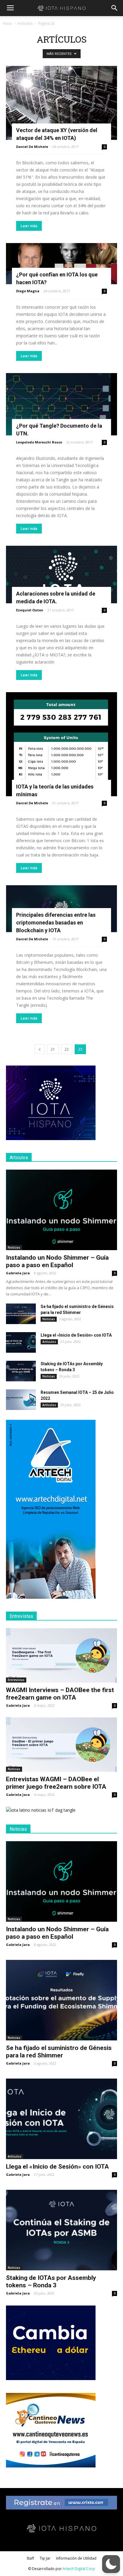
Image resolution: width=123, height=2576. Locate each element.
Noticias (14, 1247)
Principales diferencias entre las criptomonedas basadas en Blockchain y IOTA (56, 923)
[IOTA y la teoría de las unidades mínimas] (61, 744)
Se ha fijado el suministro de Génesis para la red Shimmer (59, 2052)
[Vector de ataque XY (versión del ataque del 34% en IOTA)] (61, 103)
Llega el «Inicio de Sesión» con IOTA (76, 1335)
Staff (30, 2558)
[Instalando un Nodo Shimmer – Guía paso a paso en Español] (61, 1210)
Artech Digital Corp (79, 2569)
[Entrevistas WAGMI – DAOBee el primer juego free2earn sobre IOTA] (61, 1745)
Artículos (25, 23)
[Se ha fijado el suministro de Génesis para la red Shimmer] (21, 1314)
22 (67, 1049)
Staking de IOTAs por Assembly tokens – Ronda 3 (51, 2282)
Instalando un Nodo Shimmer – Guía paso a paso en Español (57, 1261)
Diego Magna (28, 291)
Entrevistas (16, 1680)
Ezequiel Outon (30, 610)
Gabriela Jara (18, 1273)
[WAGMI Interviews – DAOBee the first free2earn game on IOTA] (61, 1655)
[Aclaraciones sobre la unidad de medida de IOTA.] (61, 575)
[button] (115, 8)
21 (53, 1049)
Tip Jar (45, 2558)
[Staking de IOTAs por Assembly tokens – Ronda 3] (21, 1371)
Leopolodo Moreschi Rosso (39, 442)
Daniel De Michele (32, 147)
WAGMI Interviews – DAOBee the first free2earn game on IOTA (60, 1694)
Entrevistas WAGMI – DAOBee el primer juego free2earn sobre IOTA (56, 1783)
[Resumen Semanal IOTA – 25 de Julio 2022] (21, 1400)
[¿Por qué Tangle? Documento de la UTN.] (61, 404)
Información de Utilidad (76, 2558)
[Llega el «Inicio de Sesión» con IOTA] (21, 1342)
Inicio (7, 23)
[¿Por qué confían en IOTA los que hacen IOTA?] (61, 264)
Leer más (29, 226)
